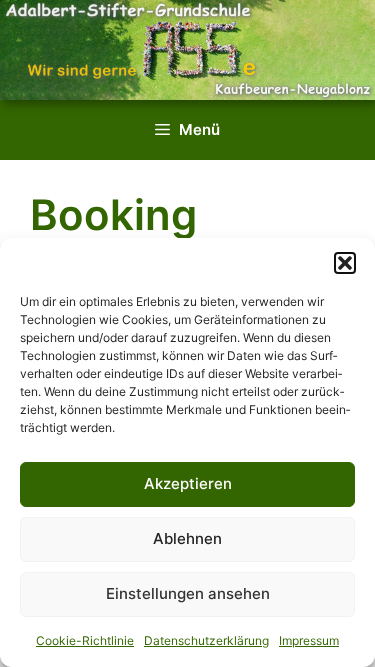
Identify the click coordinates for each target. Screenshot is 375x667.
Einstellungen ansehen (188, 593)
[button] (345, 263)
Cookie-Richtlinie (85, 640)
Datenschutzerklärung (206, 640)
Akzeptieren (188, 483)
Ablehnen (187, 538)
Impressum (309, 640)
